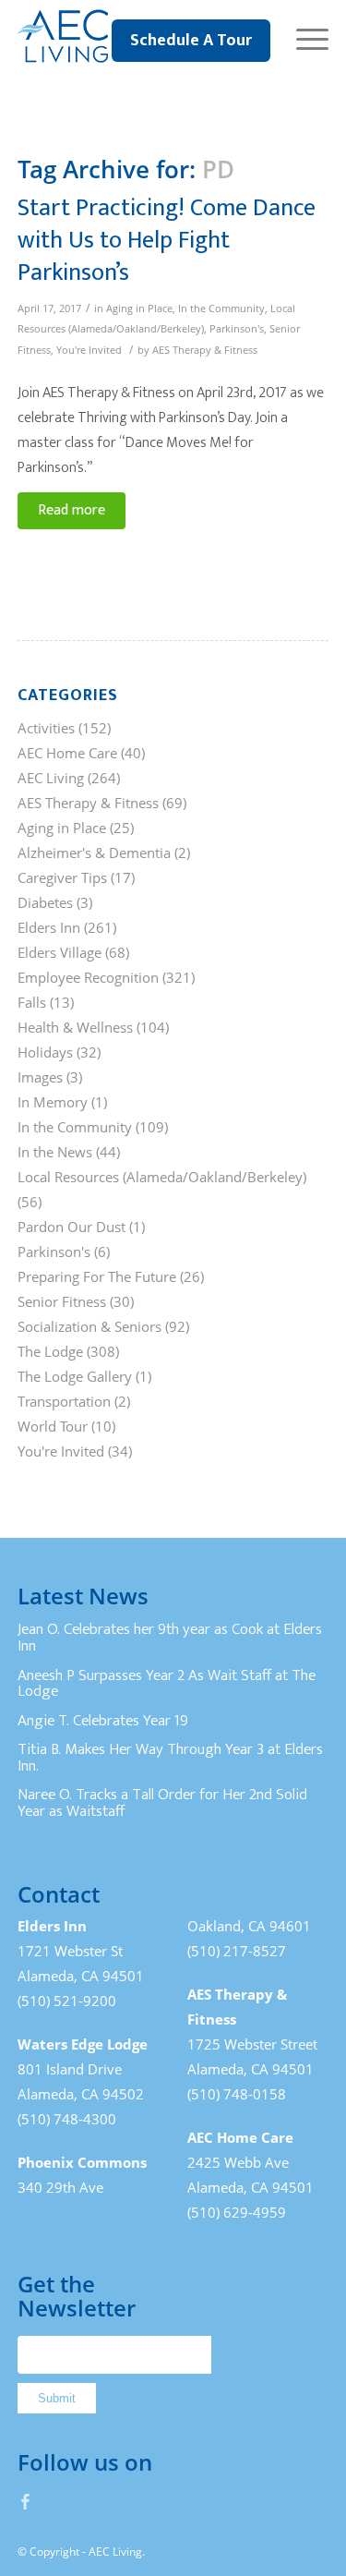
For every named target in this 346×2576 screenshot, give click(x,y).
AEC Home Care (67, 753)
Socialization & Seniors (89, 1326)
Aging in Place (139, 308)
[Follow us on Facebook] (26, 2501)
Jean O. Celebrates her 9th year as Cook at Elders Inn (170, 1638)
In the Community (221, 308)
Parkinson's (237, 329)
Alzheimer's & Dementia (94, 853)
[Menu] (303, 37)
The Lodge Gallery (75, 1376)
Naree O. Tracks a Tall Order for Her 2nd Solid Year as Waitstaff (162, 1803)
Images (40, 1077)
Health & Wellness (75, 1027)
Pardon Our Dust (72, 1227)
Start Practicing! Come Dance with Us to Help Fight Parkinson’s (167, 241)
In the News (55, 1152)
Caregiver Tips (62, 877)
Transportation (64, 1401)
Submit (57, 2398)
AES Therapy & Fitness (205, 350)
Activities (46, 728)
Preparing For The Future (97, 1276)
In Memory (53, 1102)
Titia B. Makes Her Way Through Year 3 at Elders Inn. (170, 1758)
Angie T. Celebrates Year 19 (103, 1721)
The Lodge (50, 1351)
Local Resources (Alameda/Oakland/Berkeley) (162, 1177)
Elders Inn (49, 927)
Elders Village (60, 952)
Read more (72, 510)
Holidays (45, 1052)
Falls (32, 1002)
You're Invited (89, 350)
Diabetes (45, 902)
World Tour (53, 1426)
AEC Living (51, 778)
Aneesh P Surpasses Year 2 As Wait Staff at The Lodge (167, 1684)
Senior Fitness (62, 1301)
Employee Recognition (88, 977)
